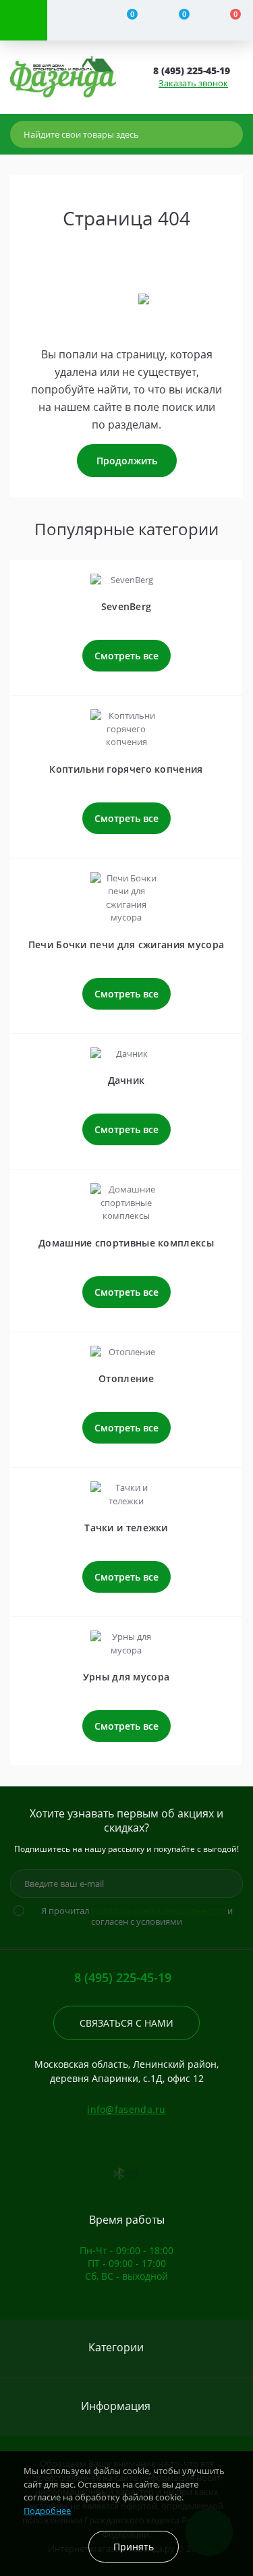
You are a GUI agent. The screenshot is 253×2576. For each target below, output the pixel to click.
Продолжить (127, 461)
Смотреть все (126, 656)
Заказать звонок (193, 83)
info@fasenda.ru (126, 2109)
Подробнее (47, 2511)
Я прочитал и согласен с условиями (137, 1916)
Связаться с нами (126, 2023)
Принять (134, 2547)
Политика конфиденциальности (158, 1911)
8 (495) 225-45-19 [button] (123, 1978)
